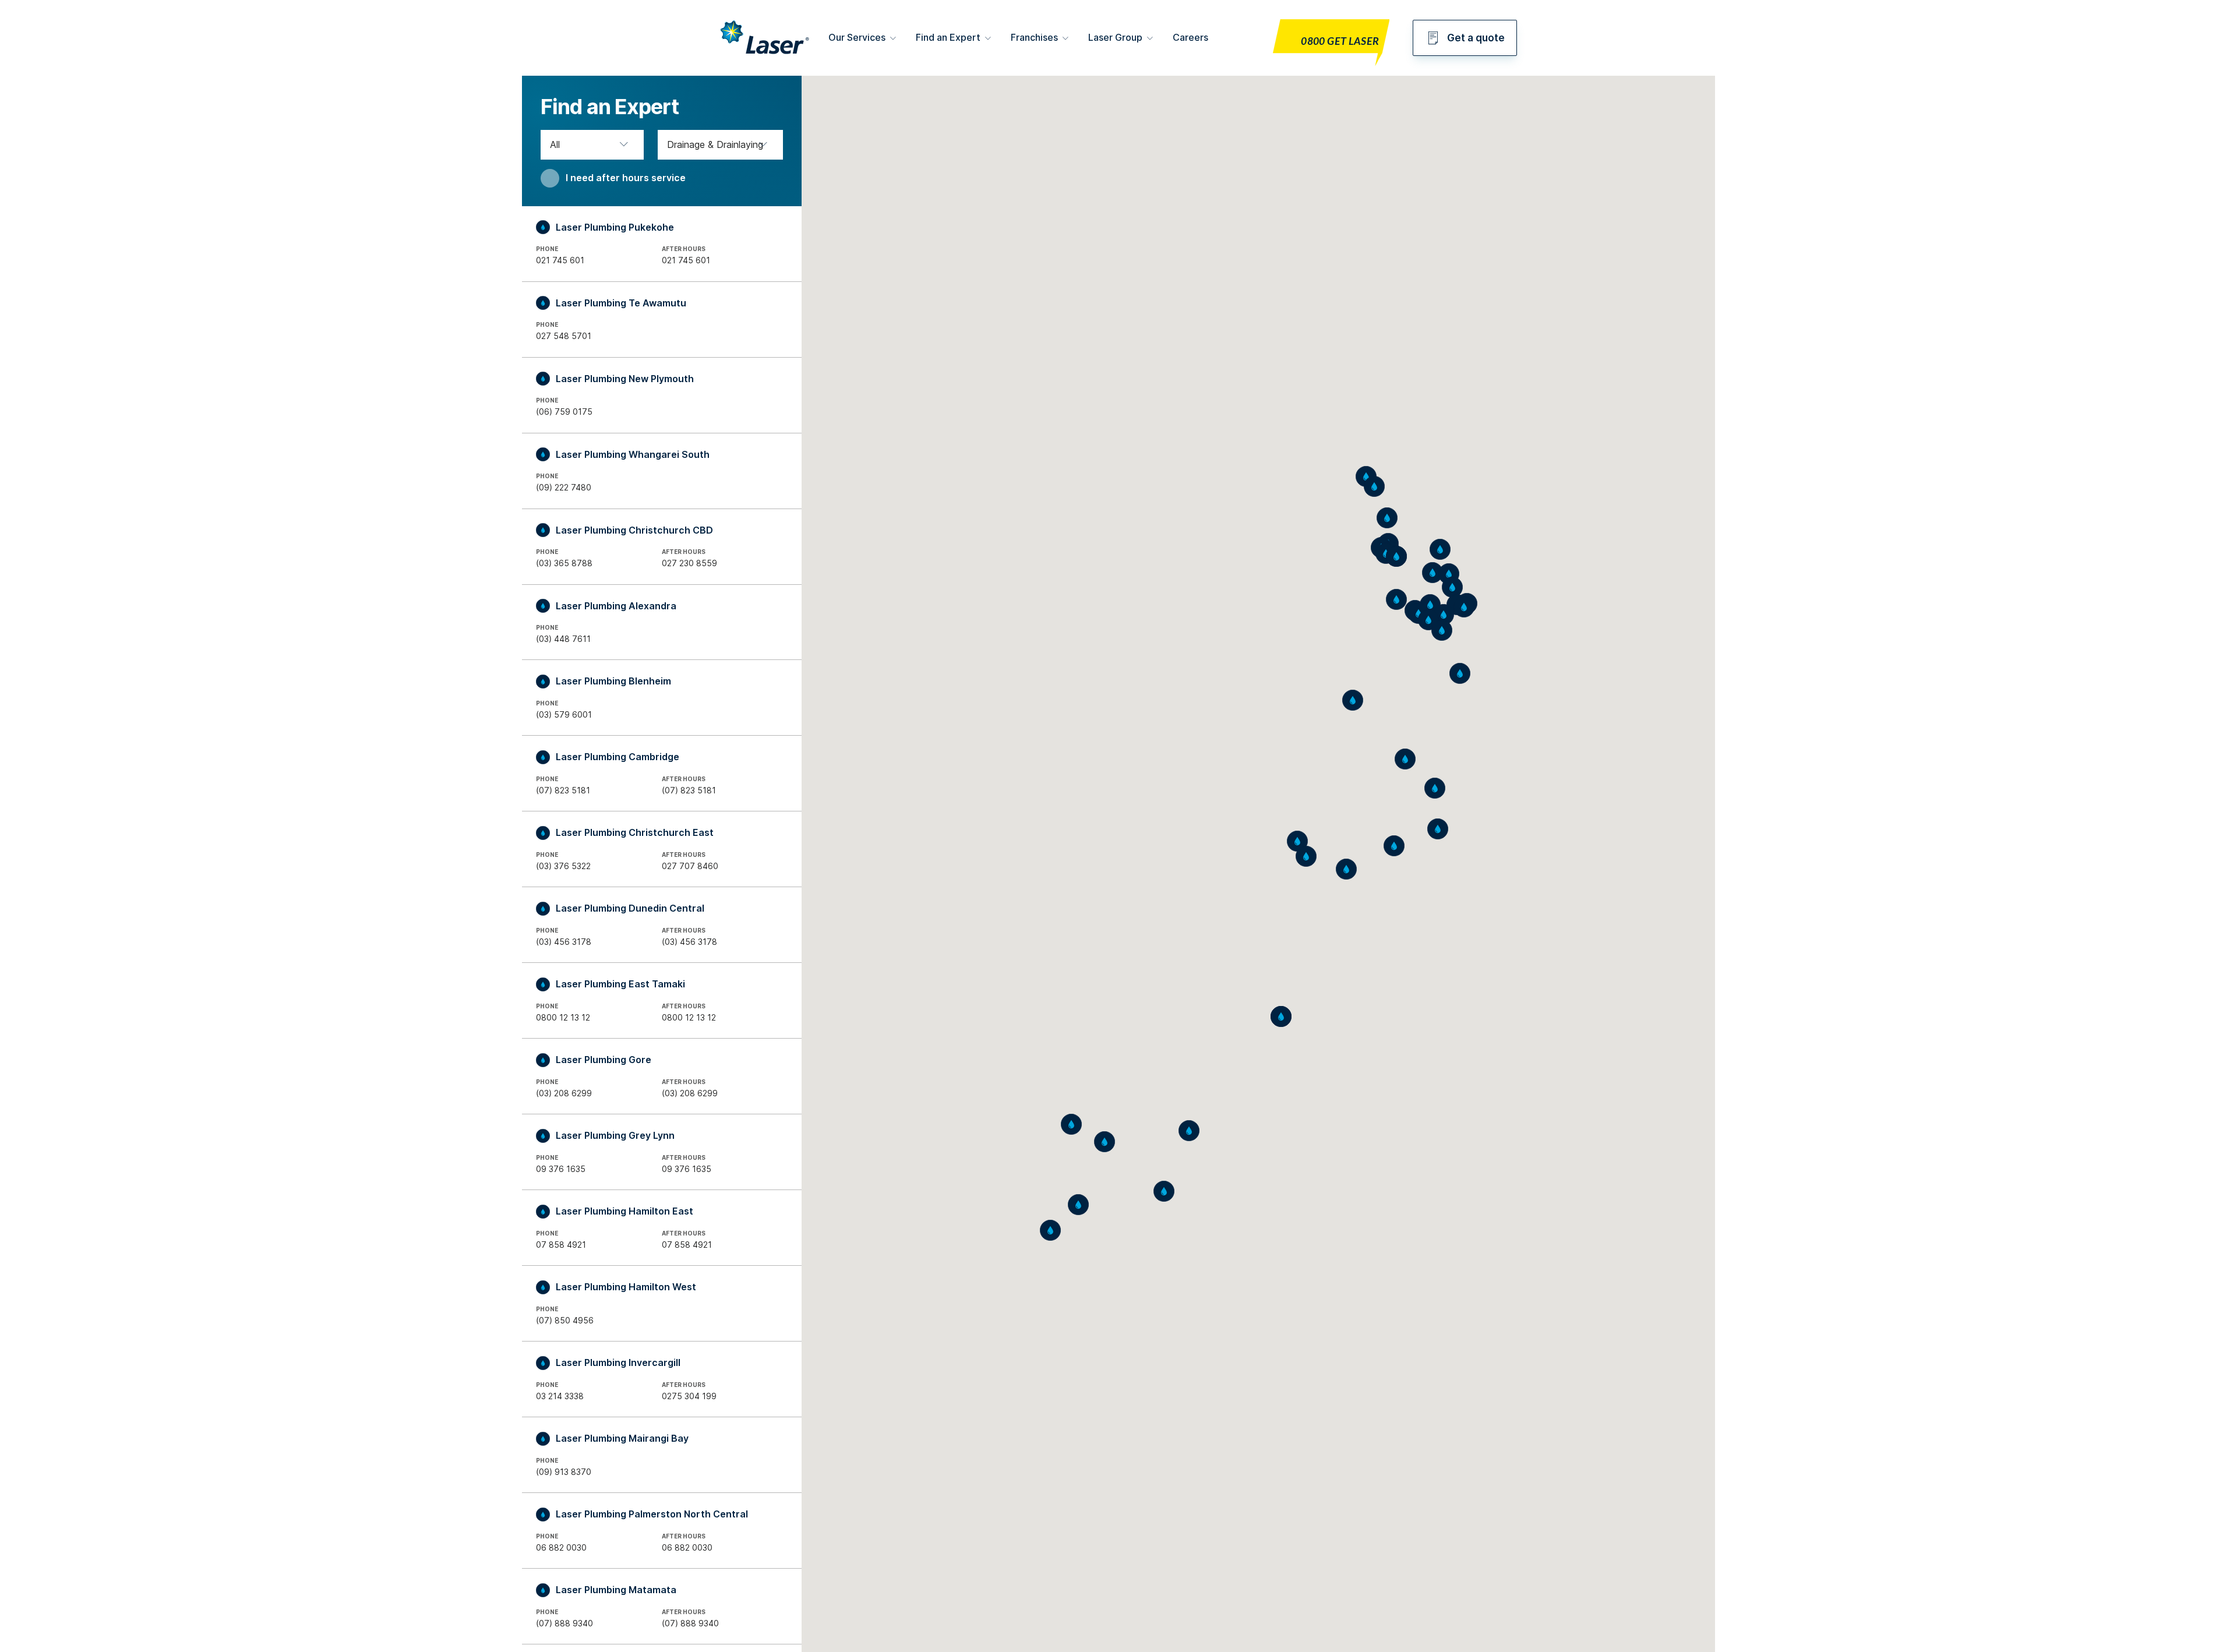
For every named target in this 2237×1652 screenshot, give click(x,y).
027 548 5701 (564, 336)
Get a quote (1476, 38)
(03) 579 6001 (564, 714)
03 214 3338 (560, 1396)
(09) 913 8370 (564, 1472)
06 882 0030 (561, 1547)
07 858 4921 (561, 1245)
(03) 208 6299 (564, 1093)
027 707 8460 (690, 866)
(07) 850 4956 (565, 1320)
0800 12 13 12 (563, 1017)
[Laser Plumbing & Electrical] (765, 55)
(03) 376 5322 (563, 866)
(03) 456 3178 (564, 942)
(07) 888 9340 (564, 1623)
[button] (1396, 599)
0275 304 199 (689, 1396)
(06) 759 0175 (564, 412)
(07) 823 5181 (563, 790)
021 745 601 (560, 260)
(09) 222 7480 (564, 487)
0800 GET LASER (1340, 42)
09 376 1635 (561, 1169)
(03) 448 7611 (563, 639)
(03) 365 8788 (564, 563)
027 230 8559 (689, 563)
